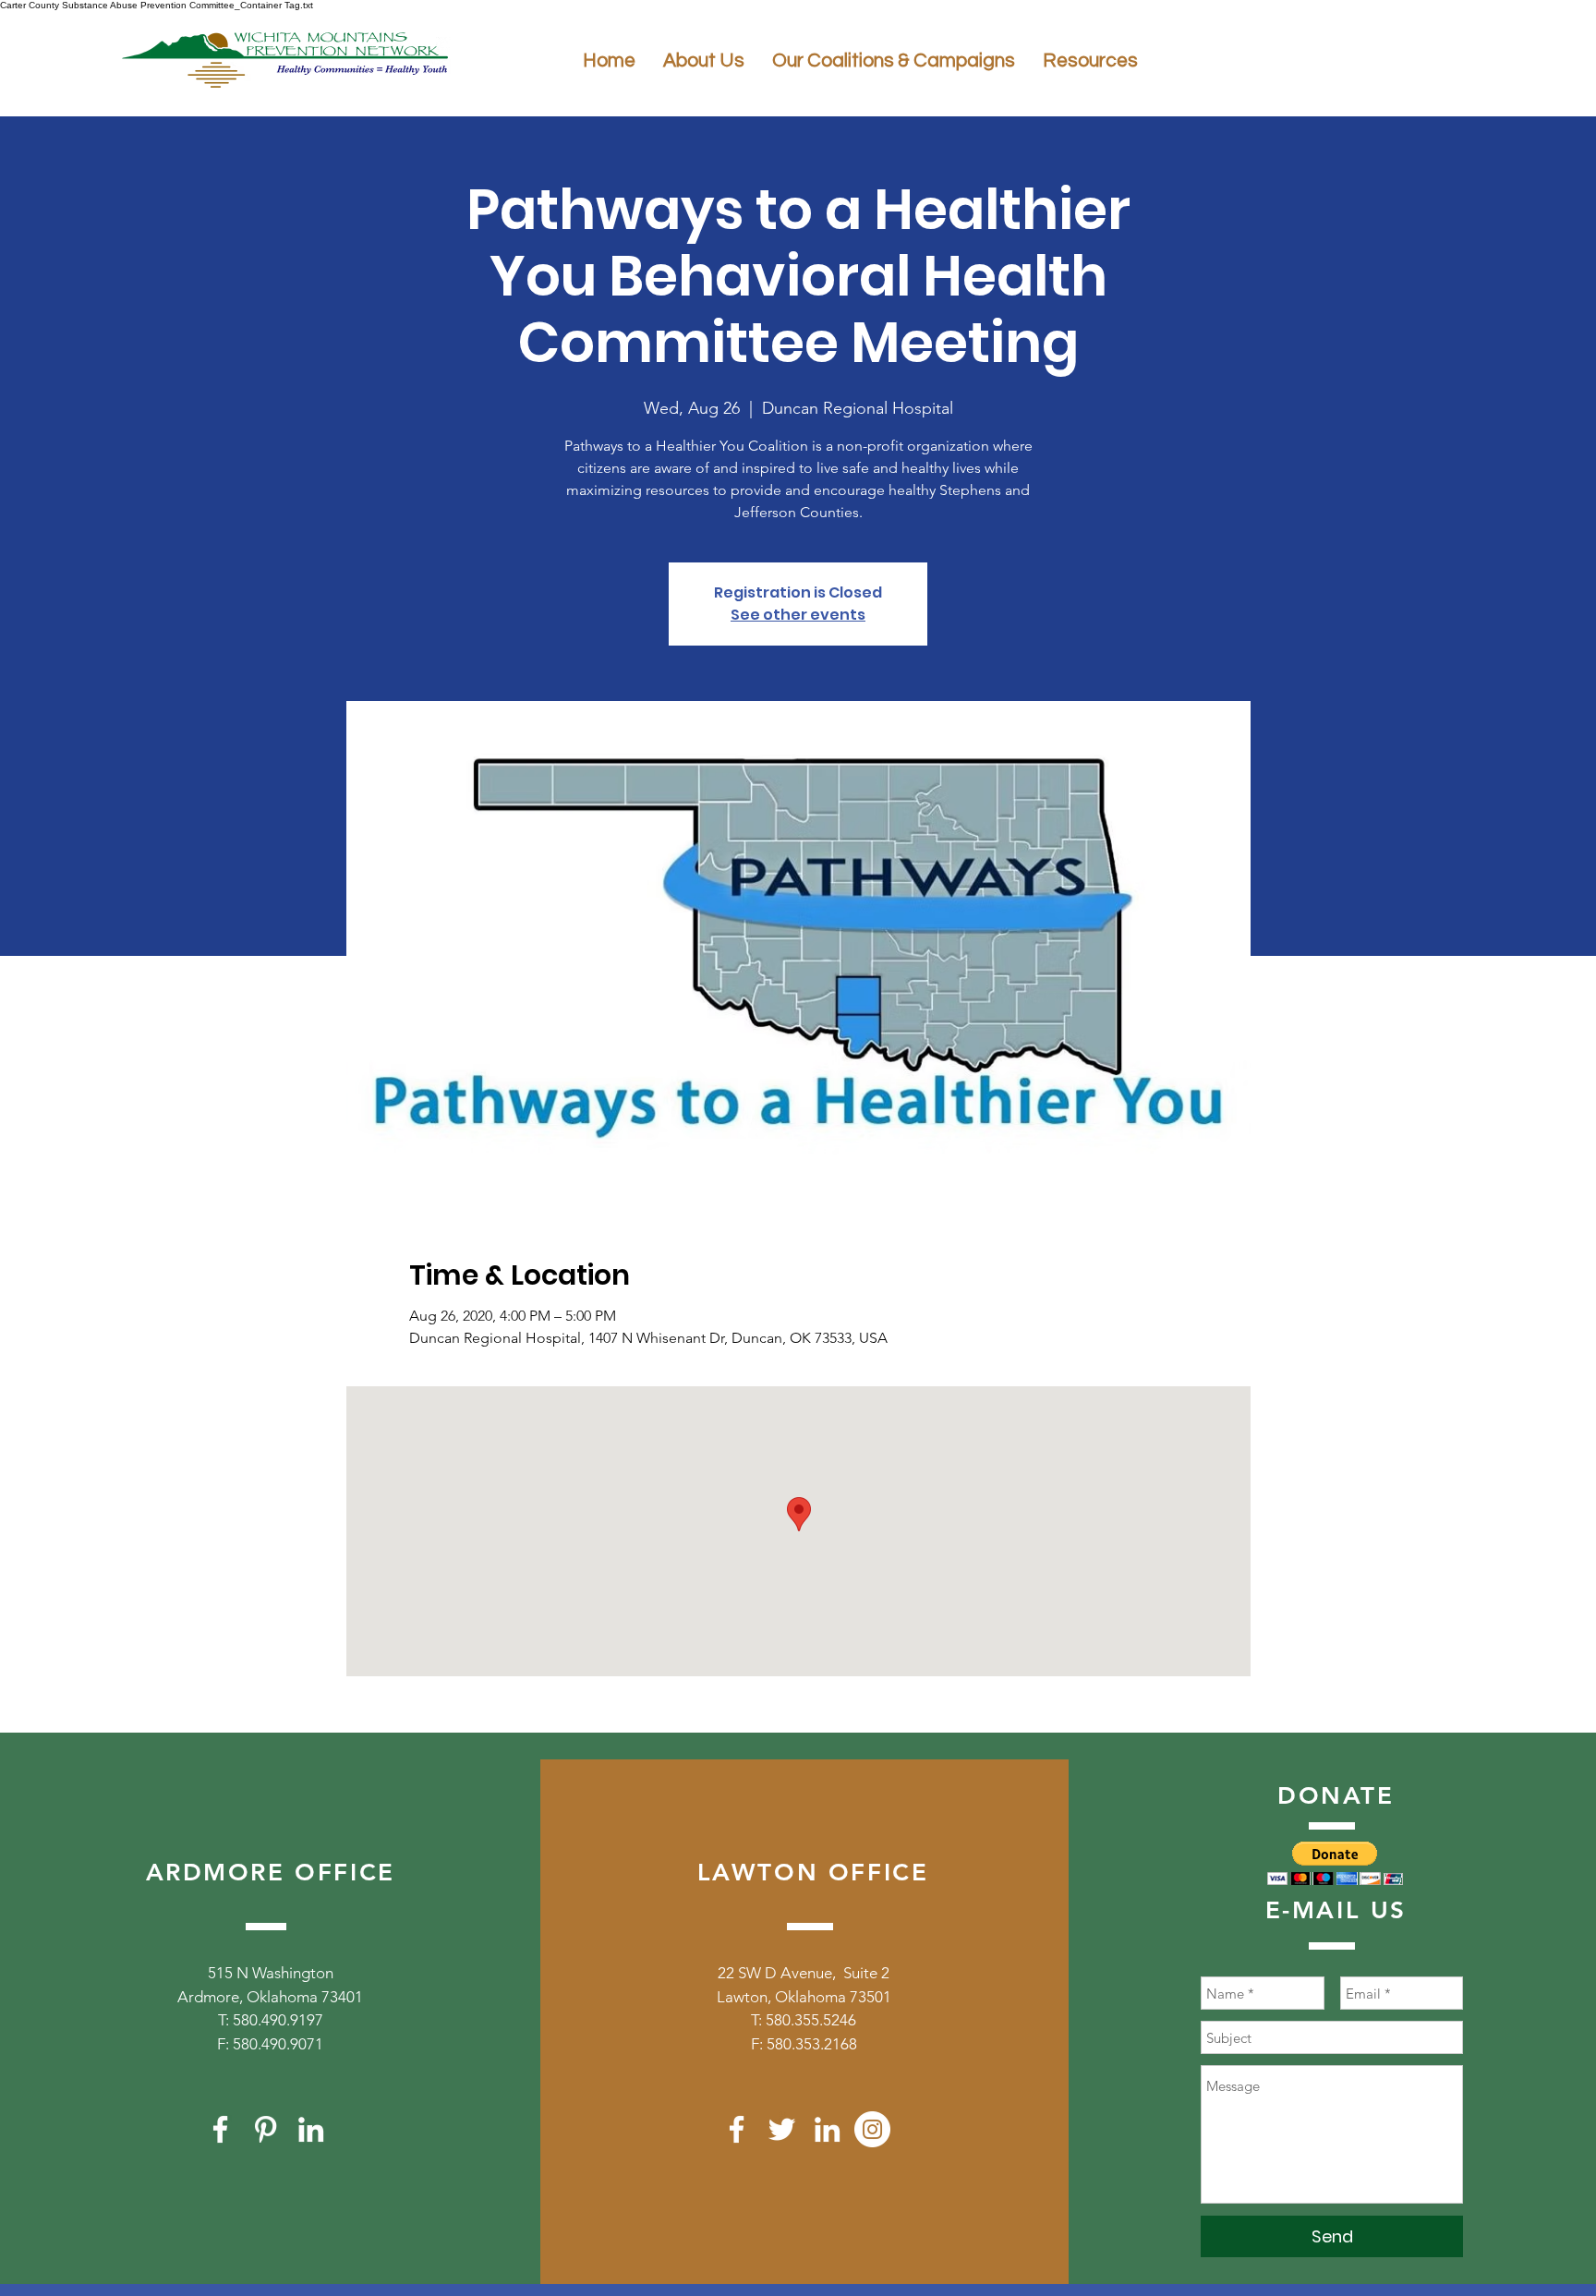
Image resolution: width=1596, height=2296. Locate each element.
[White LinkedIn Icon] (311, 2129)
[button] (1335, 1863)
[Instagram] (872, 2129)
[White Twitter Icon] (782, 2129)
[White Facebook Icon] (220, 2129)
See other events (798, 615)
